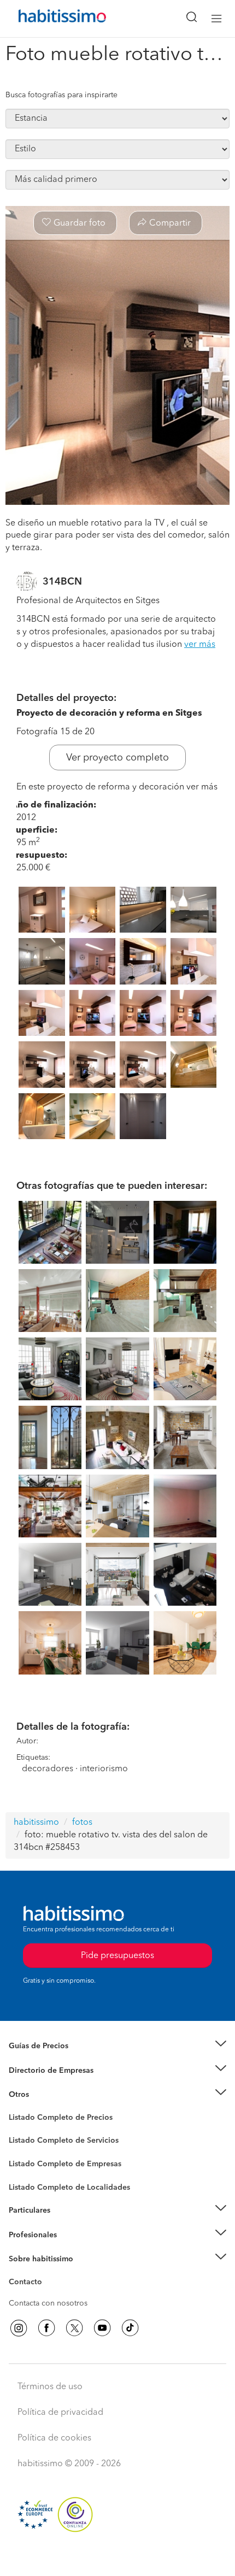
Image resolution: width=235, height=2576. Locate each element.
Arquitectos (29, 2182)
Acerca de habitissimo (48, 2273)
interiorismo (104, 1769)
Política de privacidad (60, 2413)
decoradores (48, 1769)
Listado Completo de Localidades (69, 2188)
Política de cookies (54, 2438)
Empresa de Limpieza (46, 2095)
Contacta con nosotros (48, 2303)
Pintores (23, 2149)
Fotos (18, 2130)
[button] (117, 2046)
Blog (17, 2108)
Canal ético (28, 2284)
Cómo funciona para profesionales (69, 2248)
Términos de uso (50, 2387)
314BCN (62, 582)
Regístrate (26, 2235)
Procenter (25, 2141)
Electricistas (29, 2160)
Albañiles (25, 2171)
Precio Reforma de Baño (51, 2060)
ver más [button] (200, 645)
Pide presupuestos (117, 2557)
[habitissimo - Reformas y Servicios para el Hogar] (50, 19)
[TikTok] (130, 2328)
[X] (74, 2328)
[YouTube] (102, 2328)
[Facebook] (46, 2328)
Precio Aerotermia (40, 2071)
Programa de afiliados (47, 2295)
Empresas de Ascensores (52, 2084)
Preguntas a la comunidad (54, 2119)
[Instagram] (19, 2328)
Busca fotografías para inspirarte (61, 95)
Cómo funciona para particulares (66, 2224)
